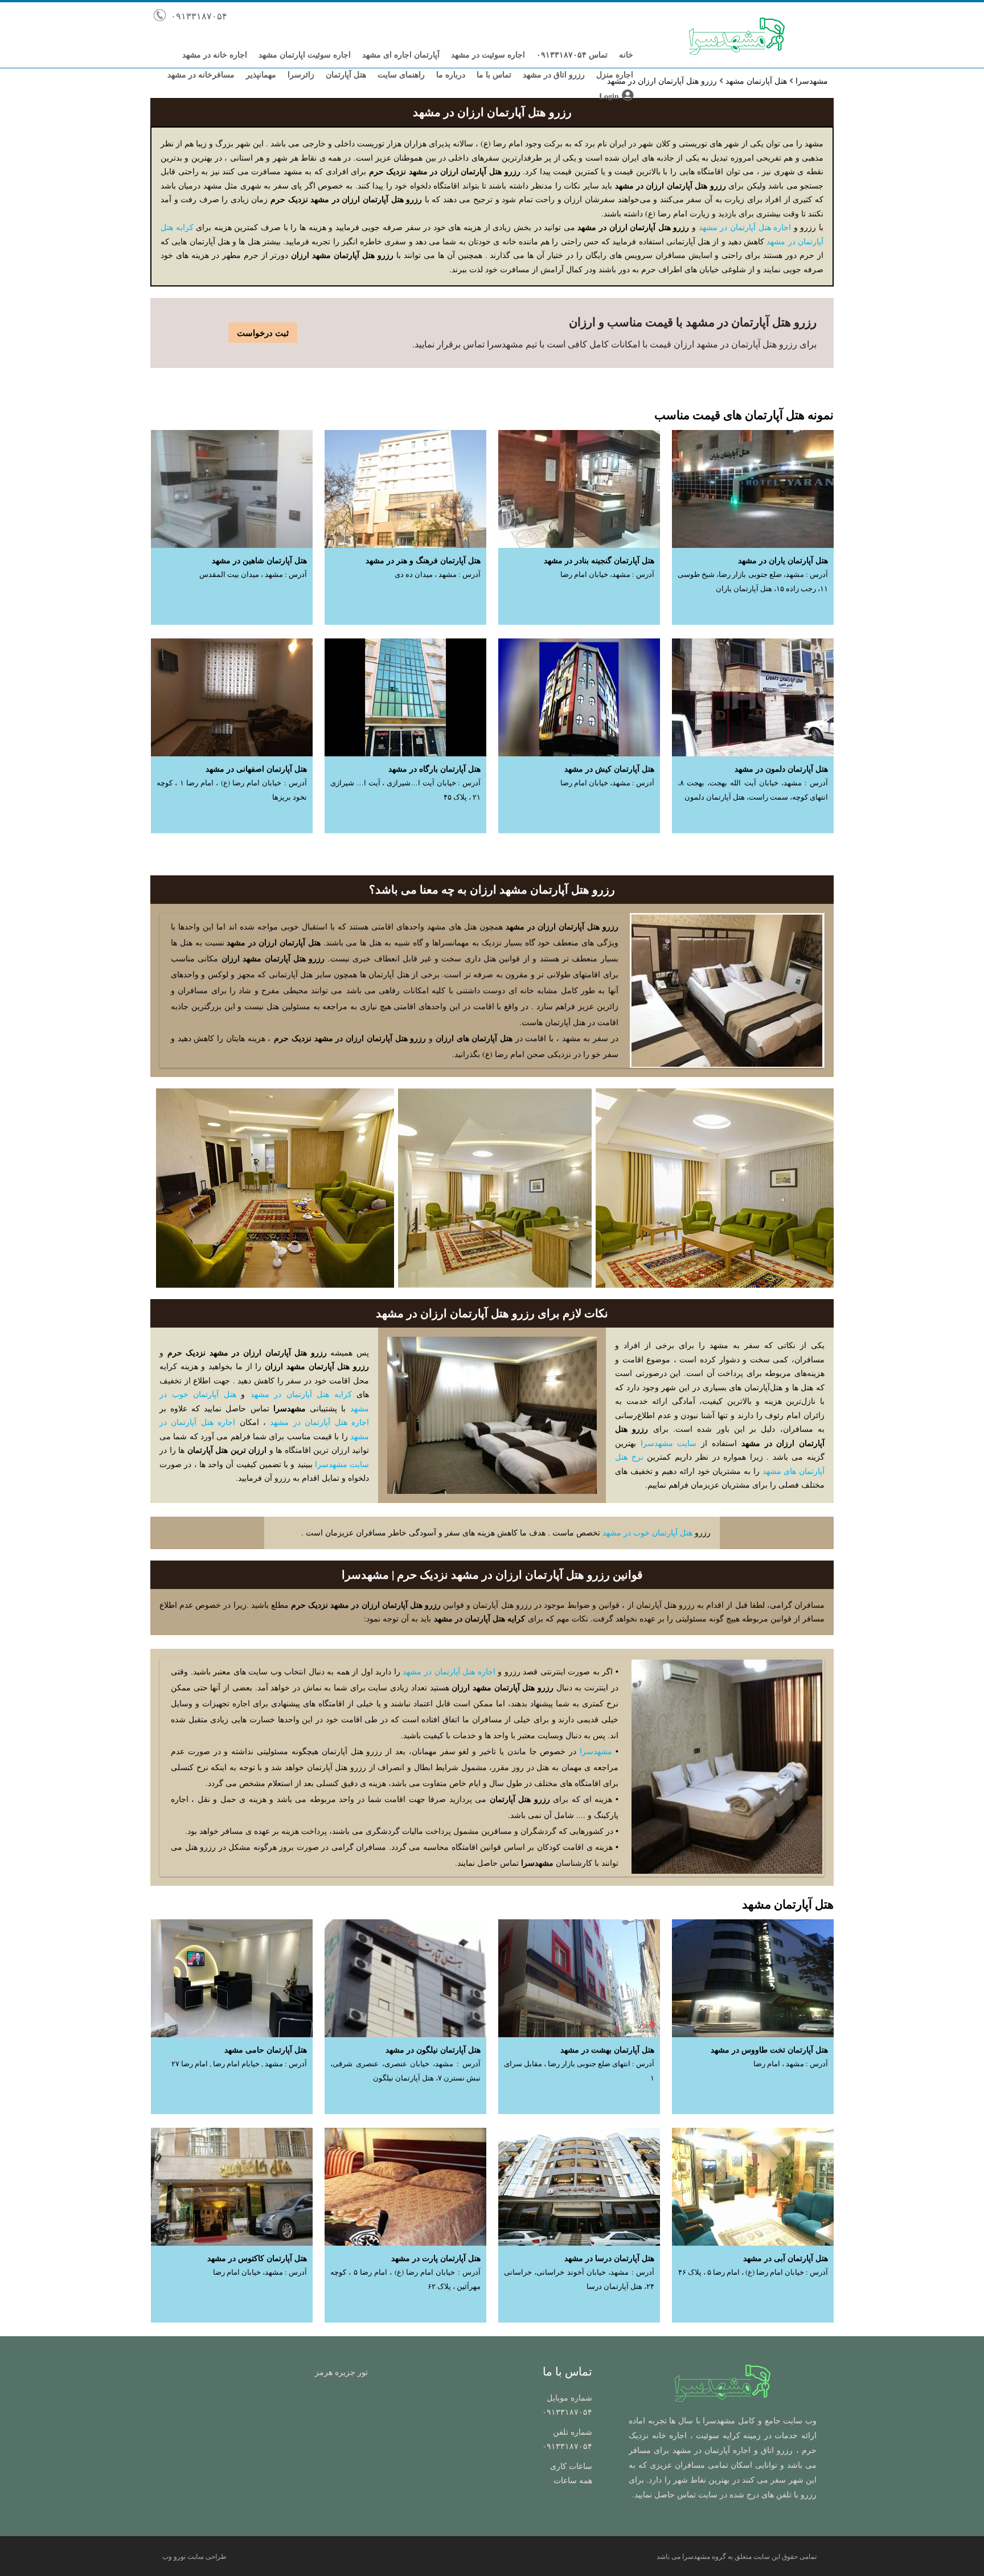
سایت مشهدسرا (669, 1443)
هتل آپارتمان (346, 74)
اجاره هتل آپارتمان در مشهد (745, 227)
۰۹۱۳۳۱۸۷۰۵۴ (198, 16)
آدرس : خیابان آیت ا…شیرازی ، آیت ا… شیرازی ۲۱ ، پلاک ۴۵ (405, 790)
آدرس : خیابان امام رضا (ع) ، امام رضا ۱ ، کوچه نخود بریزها (232, 790)
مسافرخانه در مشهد (201, 74)
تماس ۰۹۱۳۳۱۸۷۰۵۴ (572, 54)
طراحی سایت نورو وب (194, 2556)
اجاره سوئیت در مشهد (488, 54)
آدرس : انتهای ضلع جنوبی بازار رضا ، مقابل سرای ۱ (579, 2071)
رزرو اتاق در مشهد (554, 74)
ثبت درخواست (263, 333)
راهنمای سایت (401, 74)
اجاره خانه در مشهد (215, 54)
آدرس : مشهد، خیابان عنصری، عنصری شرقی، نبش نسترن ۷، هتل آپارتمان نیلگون (405, 2071)
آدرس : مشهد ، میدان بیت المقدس (253, 574)
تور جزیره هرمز (341, 2372)
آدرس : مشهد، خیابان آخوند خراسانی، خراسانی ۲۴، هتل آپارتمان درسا (579, 2279)
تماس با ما (494, 74)
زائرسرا (301, 74)
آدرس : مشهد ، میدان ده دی (438, 574)
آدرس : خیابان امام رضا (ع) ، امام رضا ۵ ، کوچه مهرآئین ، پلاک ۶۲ (405, 2279)
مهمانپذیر (261, 74)
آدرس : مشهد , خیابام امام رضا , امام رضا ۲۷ (239, 2064)
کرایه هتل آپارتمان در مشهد (301, 1394)
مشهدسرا (812, 81)
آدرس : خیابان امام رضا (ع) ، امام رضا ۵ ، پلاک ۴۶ (753, 2272)
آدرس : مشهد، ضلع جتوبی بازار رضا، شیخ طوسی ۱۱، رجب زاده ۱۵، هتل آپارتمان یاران (753, 581)
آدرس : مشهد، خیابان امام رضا (607, 574)
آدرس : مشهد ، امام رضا (791, 2064)
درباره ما (451, 74)
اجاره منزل (615, 74)
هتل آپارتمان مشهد (756, 81)
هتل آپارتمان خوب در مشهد (647, 1532)
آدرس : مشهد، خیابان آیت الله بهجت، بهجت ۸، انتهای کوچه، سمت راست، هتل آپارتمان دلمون (753, 790)
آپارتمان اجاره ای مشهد (401, 54)
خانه (626, 54)
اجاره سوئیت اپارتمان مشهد (305, 54)
